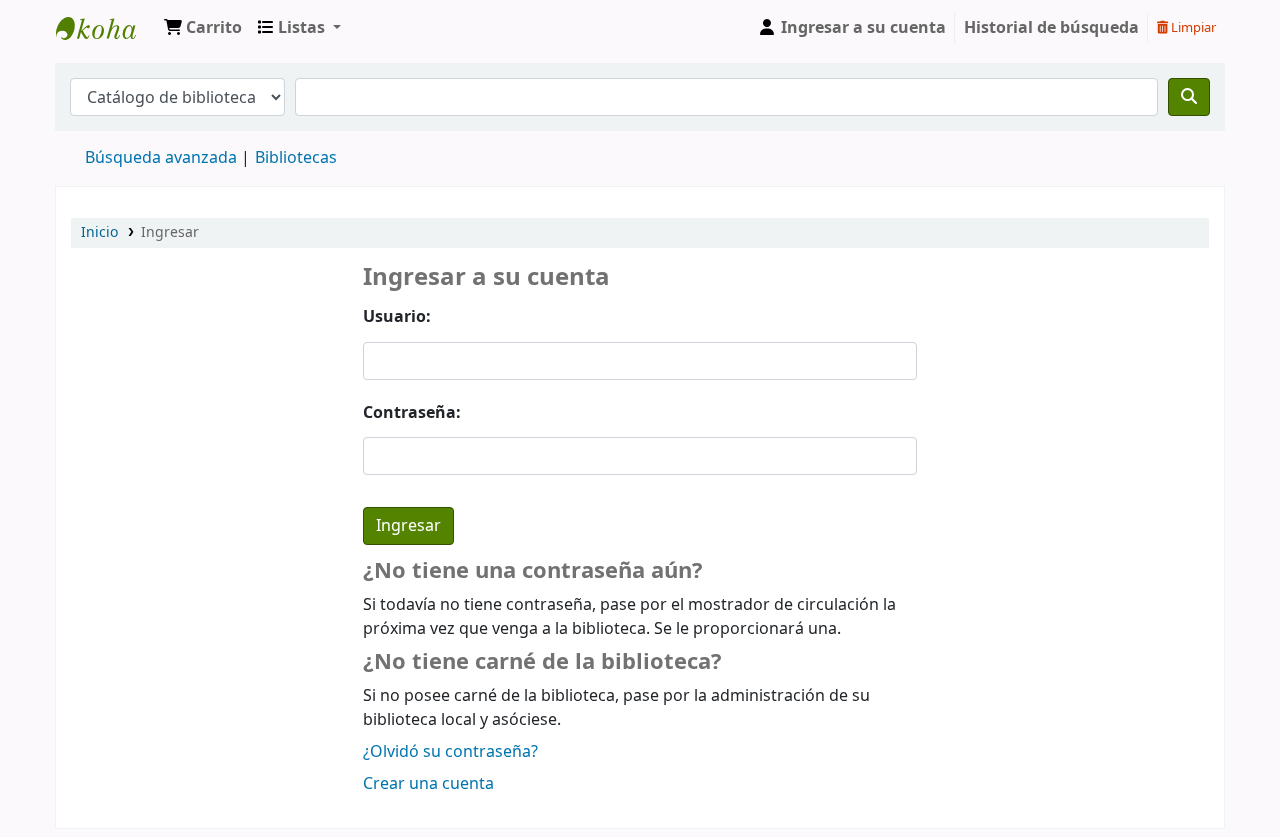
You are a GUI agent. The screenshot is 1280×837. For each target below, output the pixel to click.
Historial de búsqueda (1051, 28)
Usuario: (397, 317)
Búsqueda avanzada (161, 158)
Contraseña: (412, 413)
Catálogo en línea (106, 28)
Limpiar (1192, 27)
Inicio (99, 232)
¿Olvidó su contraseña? (450, 752)
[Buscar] (1189, 97)
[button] (203, 28)
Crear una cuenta (428, 784)
